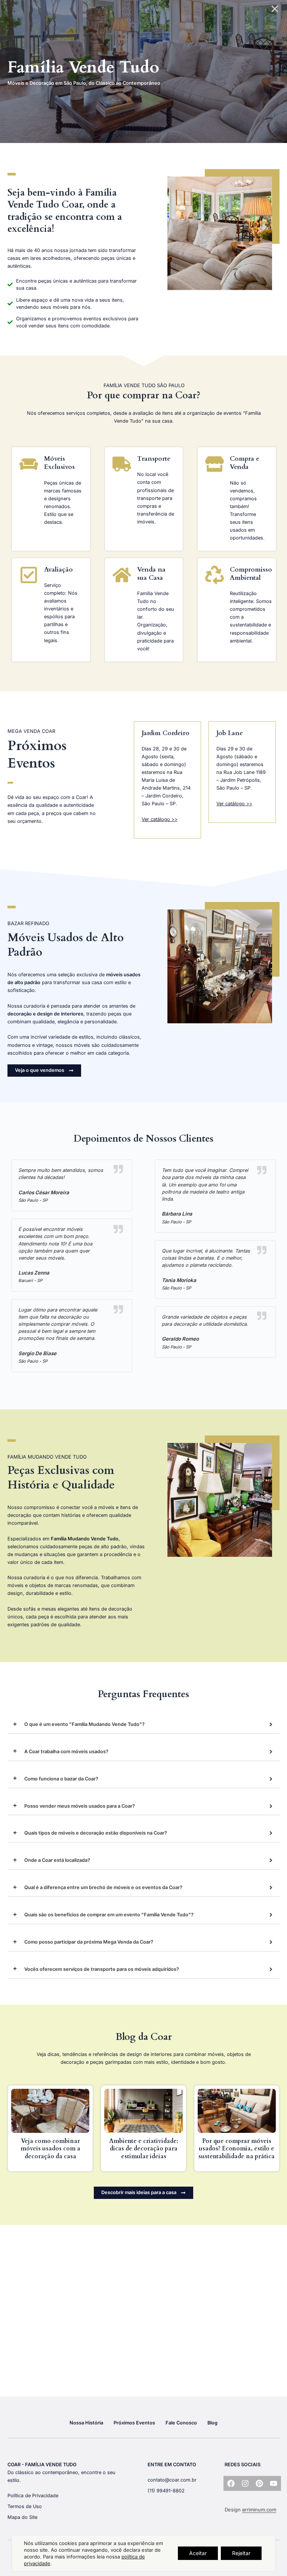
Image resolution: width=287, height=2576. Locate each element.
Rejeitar (241, 2553)
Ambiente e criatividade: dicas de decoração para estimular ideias (144, 2149)
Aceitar (198, 2553)
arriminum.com (259, 2510)
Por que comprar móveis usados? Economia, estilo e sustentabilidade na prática (237, 2149)
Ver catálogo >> (160, 819)
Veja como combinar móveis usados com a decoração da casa (50, 2149)
